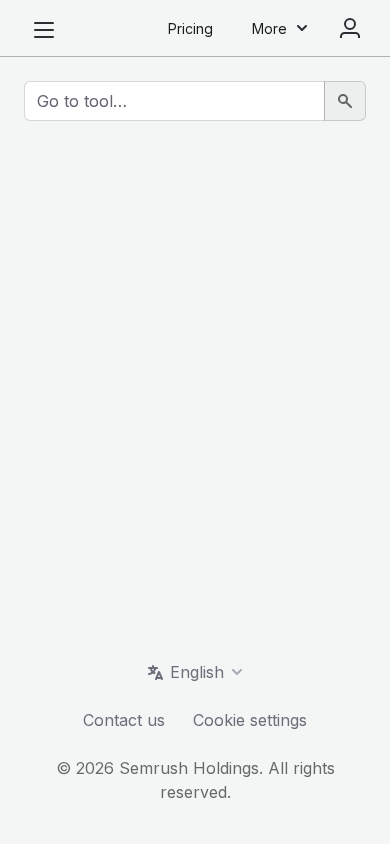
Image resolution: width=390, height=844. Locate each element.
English (197, 672)
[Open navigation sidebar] (44, 30)
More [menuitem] (269, 28)
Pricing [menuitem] (190, 28)
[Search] (345, 101)
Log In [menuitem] (350, 28)
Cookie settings (250, 720)
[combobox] (174, 101)
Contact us (124, 720)
